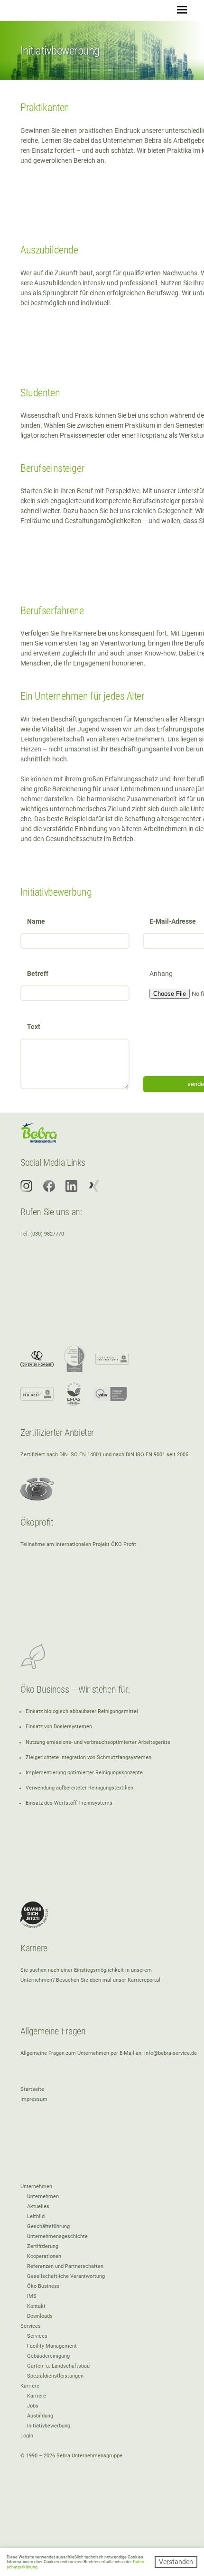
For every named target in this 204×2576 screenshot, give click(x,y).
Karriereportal (144, 1980)
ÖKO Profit (124, 1544)
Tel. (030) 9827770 (42, 1234)
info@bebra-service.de (171, 2053)
